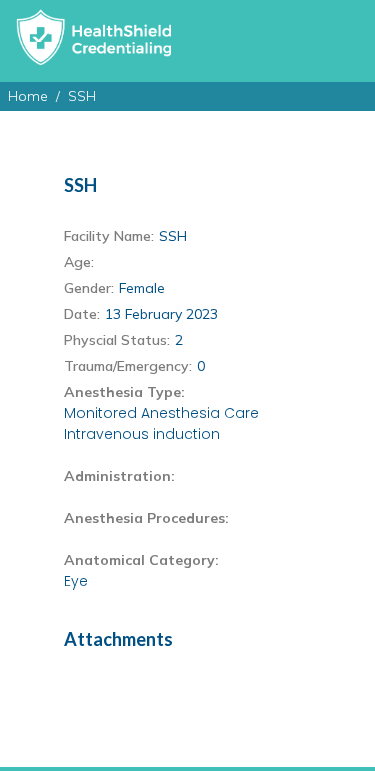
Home (28, 96)
